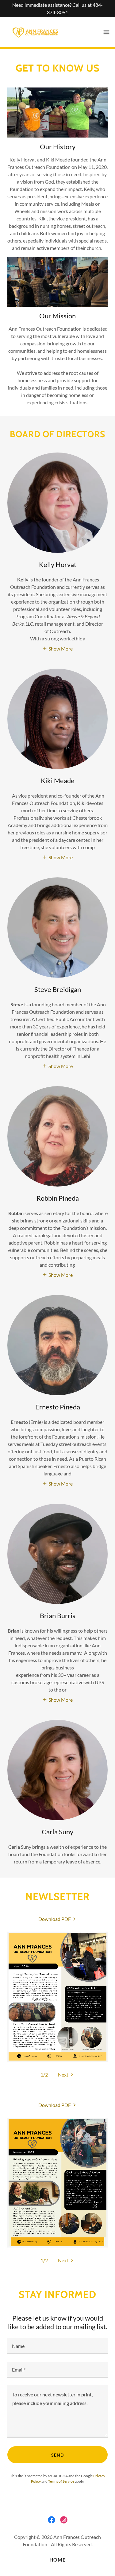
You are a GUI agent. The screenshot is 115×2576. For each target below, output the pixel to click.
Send (57, 2455)
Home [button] (57, 2560)
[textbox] (57, 2346)
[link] (36, 32)
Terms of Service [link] (61, 2481)
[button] (106, 32)
